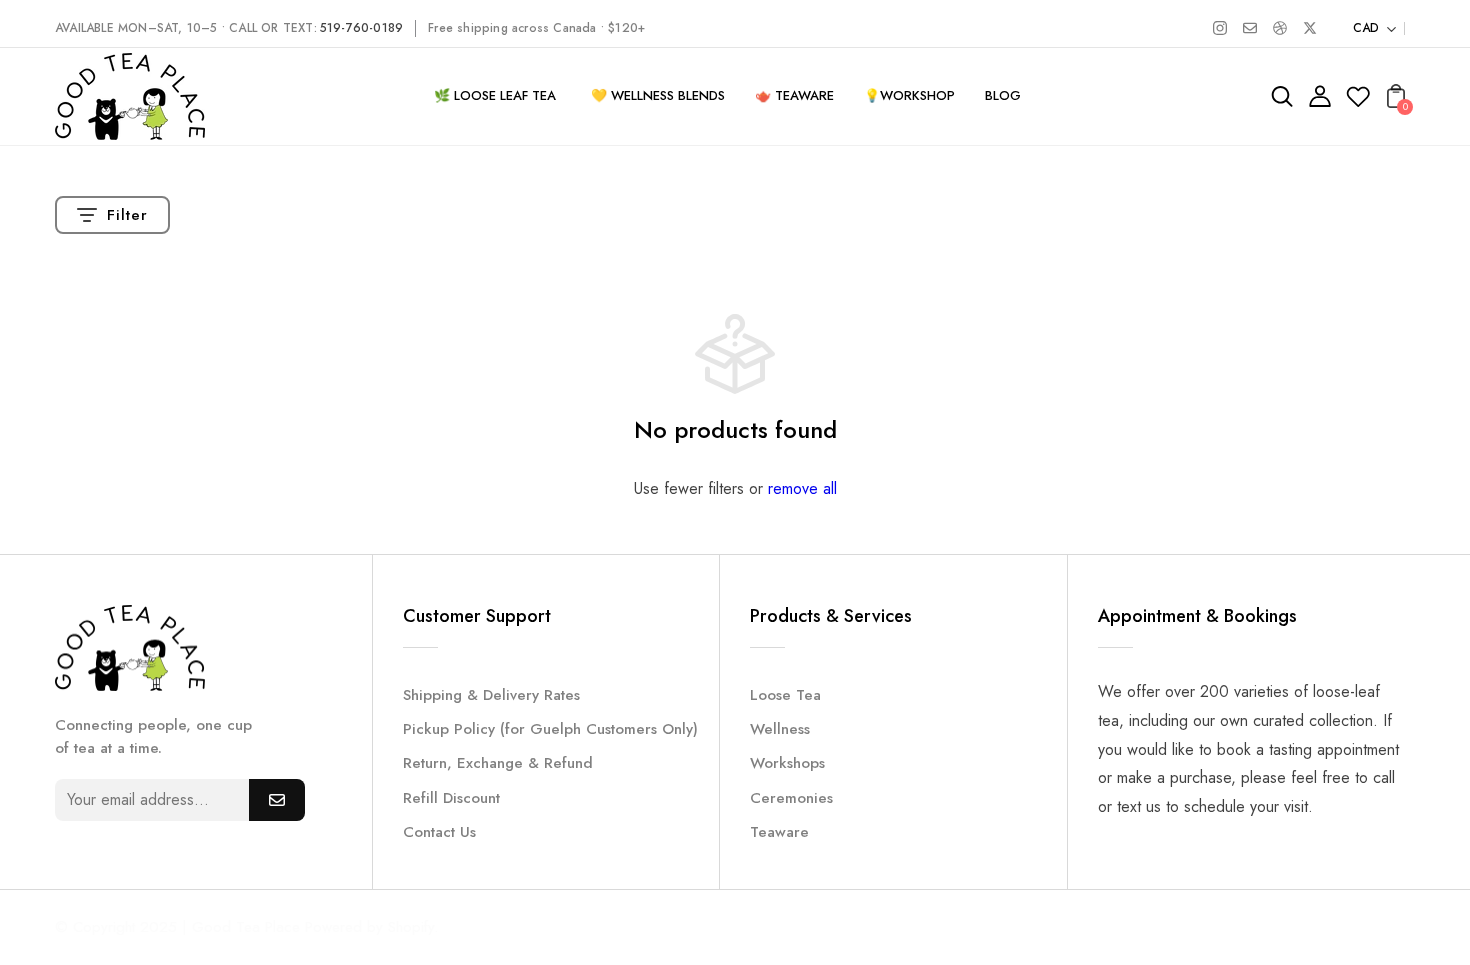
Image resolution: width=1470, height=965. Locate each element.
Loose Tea (785, 695)
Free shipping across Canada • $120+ (536, 28)
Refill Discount (451, 798)
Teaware (779, 832)
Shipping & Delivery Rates (491, 695)
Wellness (780, 729)
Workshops (787, 763)
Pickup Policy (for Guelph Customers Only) (550, 729)
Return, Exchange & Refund (498, 763)
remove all (802, 488)
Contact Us (439, 832)
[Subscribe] (277, 800)
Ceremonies (791, 798)
